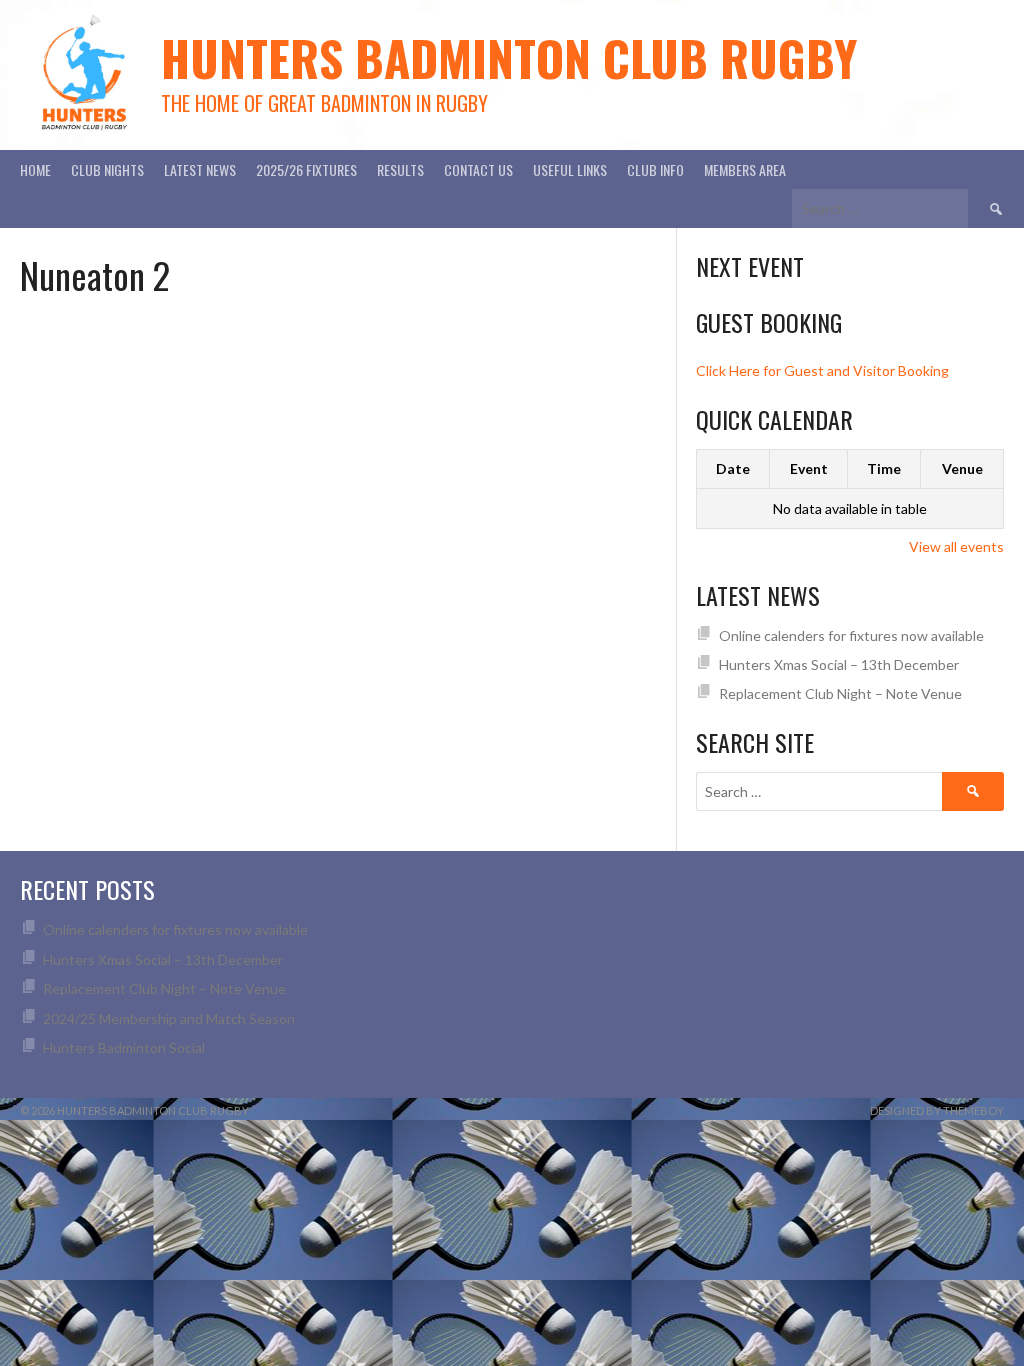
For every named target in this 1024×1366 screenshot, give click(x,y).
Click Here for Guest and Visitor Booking (822, 370)
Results (400, 169)
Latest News (200, 169)
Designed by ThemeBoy (937, 1110)
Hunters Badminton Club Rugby (509, 57)
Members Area (745, 169)
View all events (956, 546)
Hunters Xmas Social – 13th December (839, 664)
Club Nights (107, 169)
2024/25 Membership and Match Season (169, 1018)
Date (733, 468)
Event (809, 468)
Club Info (655, 169)
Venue (962, 468)
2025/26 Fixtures (306, 169)
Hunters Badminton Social (125, 1047)
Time (884, 468)
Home (35, 169)
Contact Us (478, 169)
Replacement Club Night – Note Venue (840, 693)
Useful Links (570, 169)
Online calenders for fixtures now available (851, 635)
